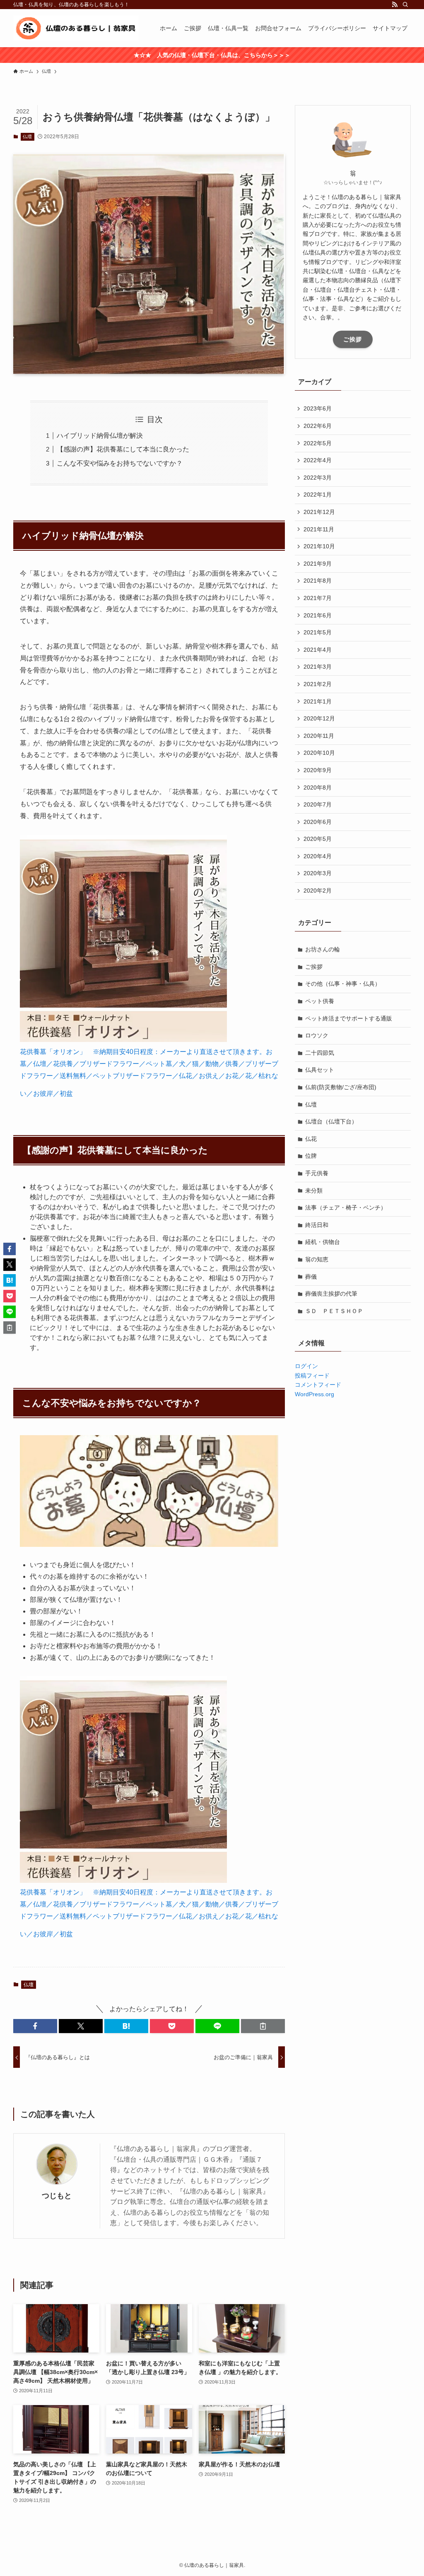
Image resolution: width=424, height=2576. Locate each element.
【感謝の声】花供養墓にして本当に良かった (123, 449)
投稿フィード (312, 1376)
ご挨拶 (353, 339)
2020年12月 (319, 718)
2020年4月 (318, 856)
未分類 (314, 1191)
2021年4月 (318, 650)
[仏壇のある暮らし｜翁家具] (76, 28)
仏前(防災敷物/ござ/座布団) (341, 1087)
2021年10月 (319, 546)
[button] (35, 2026)
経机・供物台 (323, 1242)
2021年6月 (318, 615)
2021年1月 (318, 701)
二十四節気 (320, 1053)
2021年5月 (318, 632)
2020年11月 (319, 736)
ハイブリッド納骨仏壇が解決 (100, 436)
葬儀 (311, 1277)
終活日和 (317, 1225)
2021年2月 (318, 684)
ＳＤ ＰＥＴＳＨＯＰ (334, 1311)
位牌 (311, 1156)
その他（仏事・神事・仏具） (343, 984)
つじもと (57, 2196)
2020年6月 (318, 822)
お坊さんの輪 (323, 949)
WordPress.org (314, 1394)
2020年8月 (318, 787)
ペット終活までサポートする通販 (349, 1018)
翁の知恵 (317, 1259)
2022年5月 (318, 443)
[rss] (395, 5)
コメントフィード (318, 1385)
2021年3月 (318, 667)
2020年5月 (318, 839)
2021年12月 (319, 512)
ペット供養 (320, 1001)
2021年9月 (318, 564)
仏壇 (27, 137)
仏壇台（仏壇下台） (331, 1121)
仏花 (311, 1139)
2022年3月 (318, 478)
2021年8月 (318, 581)
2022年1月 (318, 495)
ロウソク (317, 1035)
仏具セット (320, 1070)
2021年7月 (318, 598)
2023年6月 (318, 408)
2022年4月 (318, 460)
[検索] (405, 5)
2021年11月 (319, 529)
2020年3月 (318, 873)
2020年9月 (318, 770)
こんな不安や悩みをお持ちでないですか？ (120, 463)
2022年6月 (318, 426)
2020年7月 (318, 804)
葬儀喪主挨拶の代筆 (331, 1294)
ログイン (306, 1366)
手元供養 (317, 1173)
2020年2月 (318, 891)
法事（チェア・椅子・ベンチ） (346, 1208)
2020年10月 (319, 753)
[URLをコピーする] (263, 2026)
